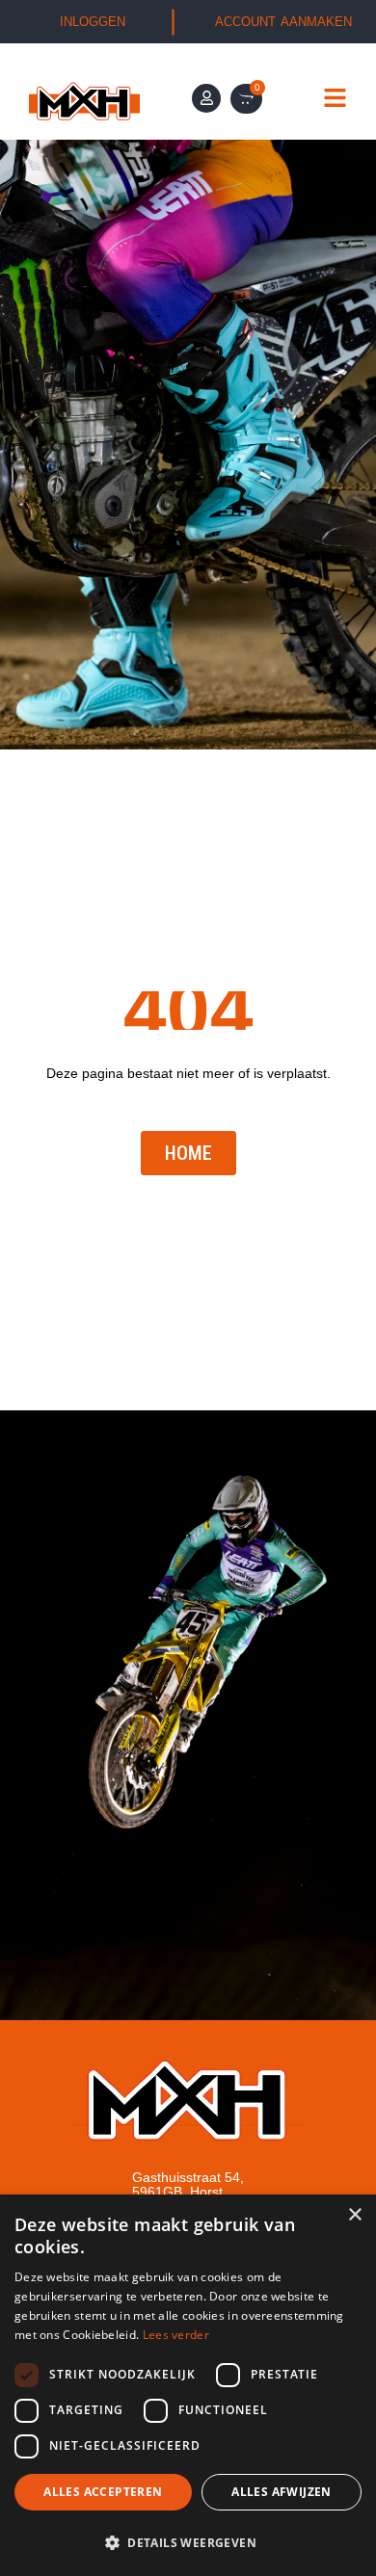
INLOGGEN (93, 22)
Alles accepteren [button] (103, 2492)
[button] (188, 2542)
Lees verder (176, 2335)
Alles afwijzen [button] (282, 2492)
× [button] (354, 2215)
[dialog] (188, 2385)
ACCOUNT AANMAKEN (283, 22)
